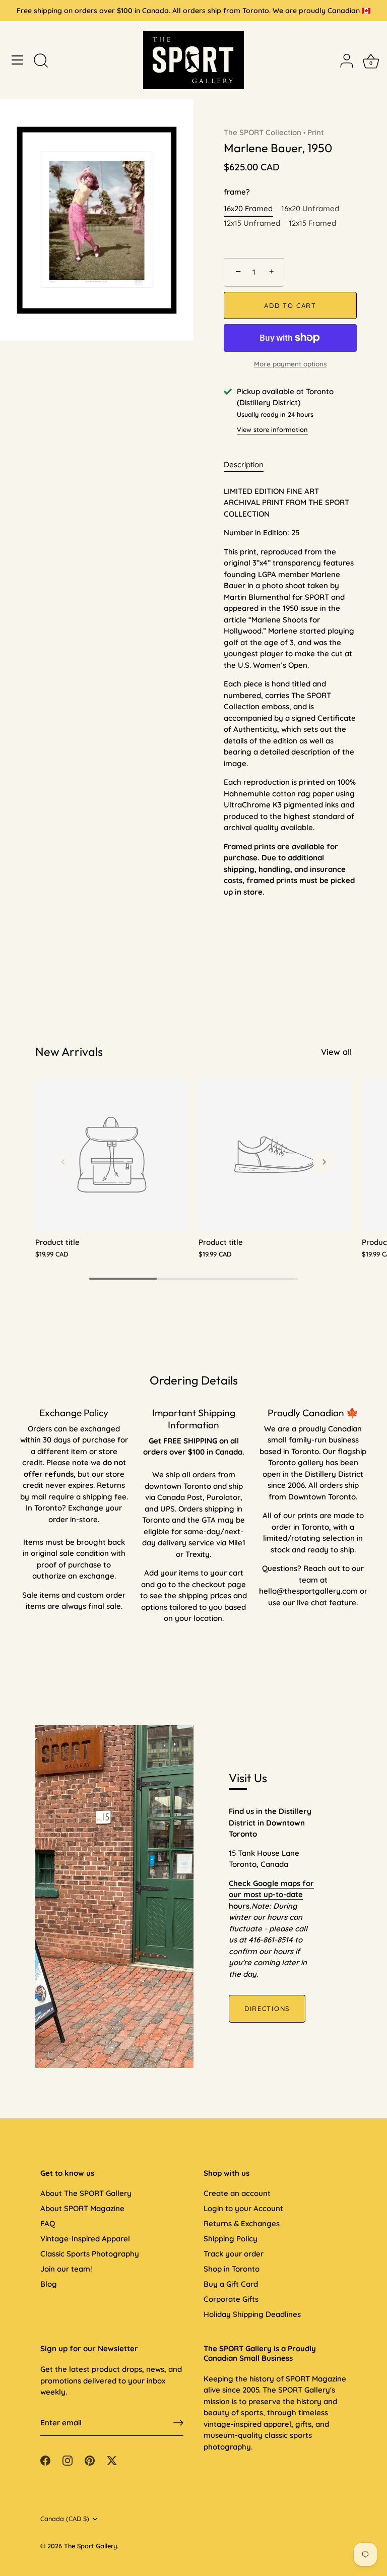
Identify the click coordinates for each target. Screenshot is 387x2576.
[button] (63, 1162)
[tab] (249, 465)
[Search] (41, 61)
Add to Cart (290, 305)
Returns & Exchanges (242, 2223)
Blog (49, 2284)
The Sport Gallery (90, 2546)
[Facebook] (45, 2460)
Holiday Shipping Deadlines (252, 2314)
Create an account (237, 2193)
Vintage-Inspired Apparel (85, 2239)
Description (244, 464)
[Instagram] (68, 2460)
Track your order (234, 2254)
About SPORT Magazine (82, 2208)
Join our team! (66, 2269)
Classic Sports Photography (90, 2254)
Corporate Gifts (231, 2299)
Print (316, 132)
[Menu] (18, 60)
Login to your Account (243, 2208)
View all (336, 1052)
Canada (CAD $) (65, 2519)
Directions (267, 2008)
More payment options (290, 364)
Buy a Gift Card (231, 2284)
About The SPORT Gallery (86, 2193)
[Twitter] (112, 2460)
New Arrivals (69, 1052)
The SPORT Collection (263, 132)
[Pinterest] (90, 2460)
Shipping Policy (231, 2239)
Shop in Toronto (232, 2269)
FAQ (48, 2223)
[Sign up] (178, 2423)
